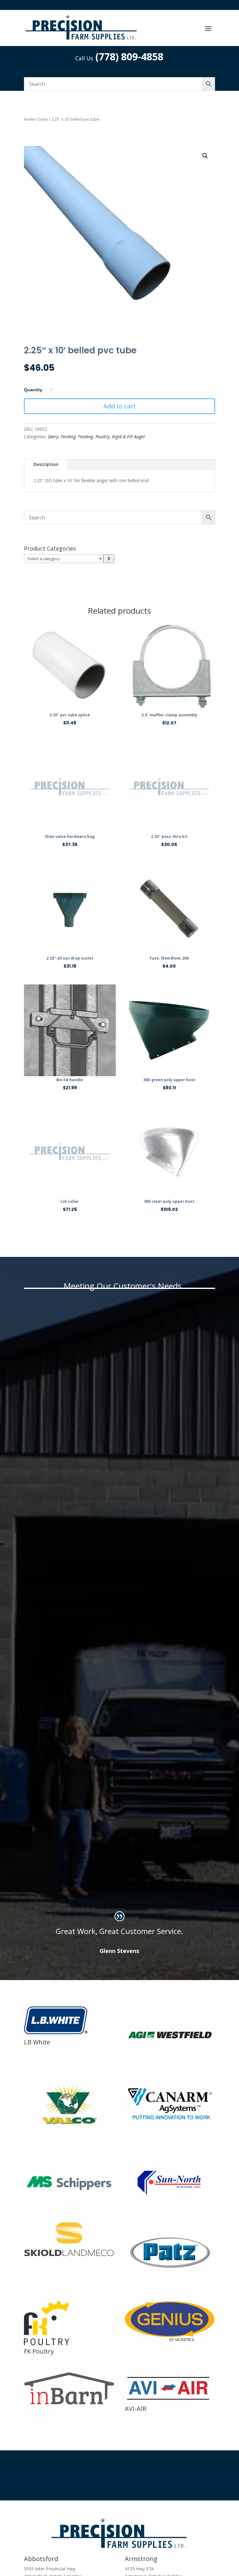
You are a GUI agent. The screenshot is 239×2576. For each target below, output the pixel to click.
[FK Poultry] (47, 2344)
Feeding (68, 437)
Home (30, 119)
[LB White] (60, 2034)
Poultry (103, 437)
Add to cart (119, 406)
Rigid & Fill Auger (129, 437)
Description (46, 464)
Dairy (43, 119)
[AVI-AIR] (168, 2401)
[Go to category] (109, 559)
